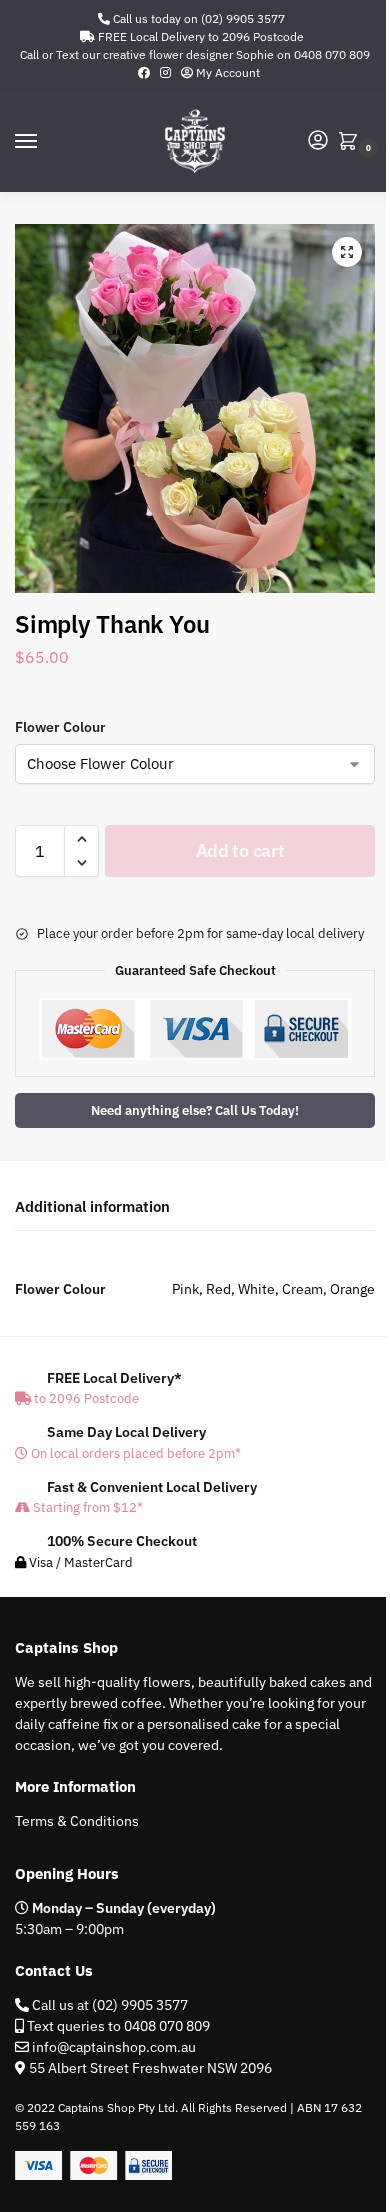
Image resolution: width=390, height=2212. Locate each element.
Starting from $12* (86, 1507)
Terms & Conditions (77, 1821)
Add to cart (240, 850)
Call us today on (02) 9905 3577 (197, 18)
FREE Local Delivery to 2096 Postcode (199, 36)
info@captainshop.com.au (112, 2047)
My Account (226, 72)
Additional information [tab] (92, 1206)
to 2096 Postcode (85, 1398)
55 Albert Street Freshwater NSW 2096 (150, 2068)
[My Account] (318, 141)
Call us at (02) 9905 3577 (108, 2005)
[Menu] (45, 142)
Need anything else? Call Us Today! (195, 1110)
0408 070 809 (332, 54)
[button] (352, 142)
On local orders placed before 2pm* (134, 1453)
